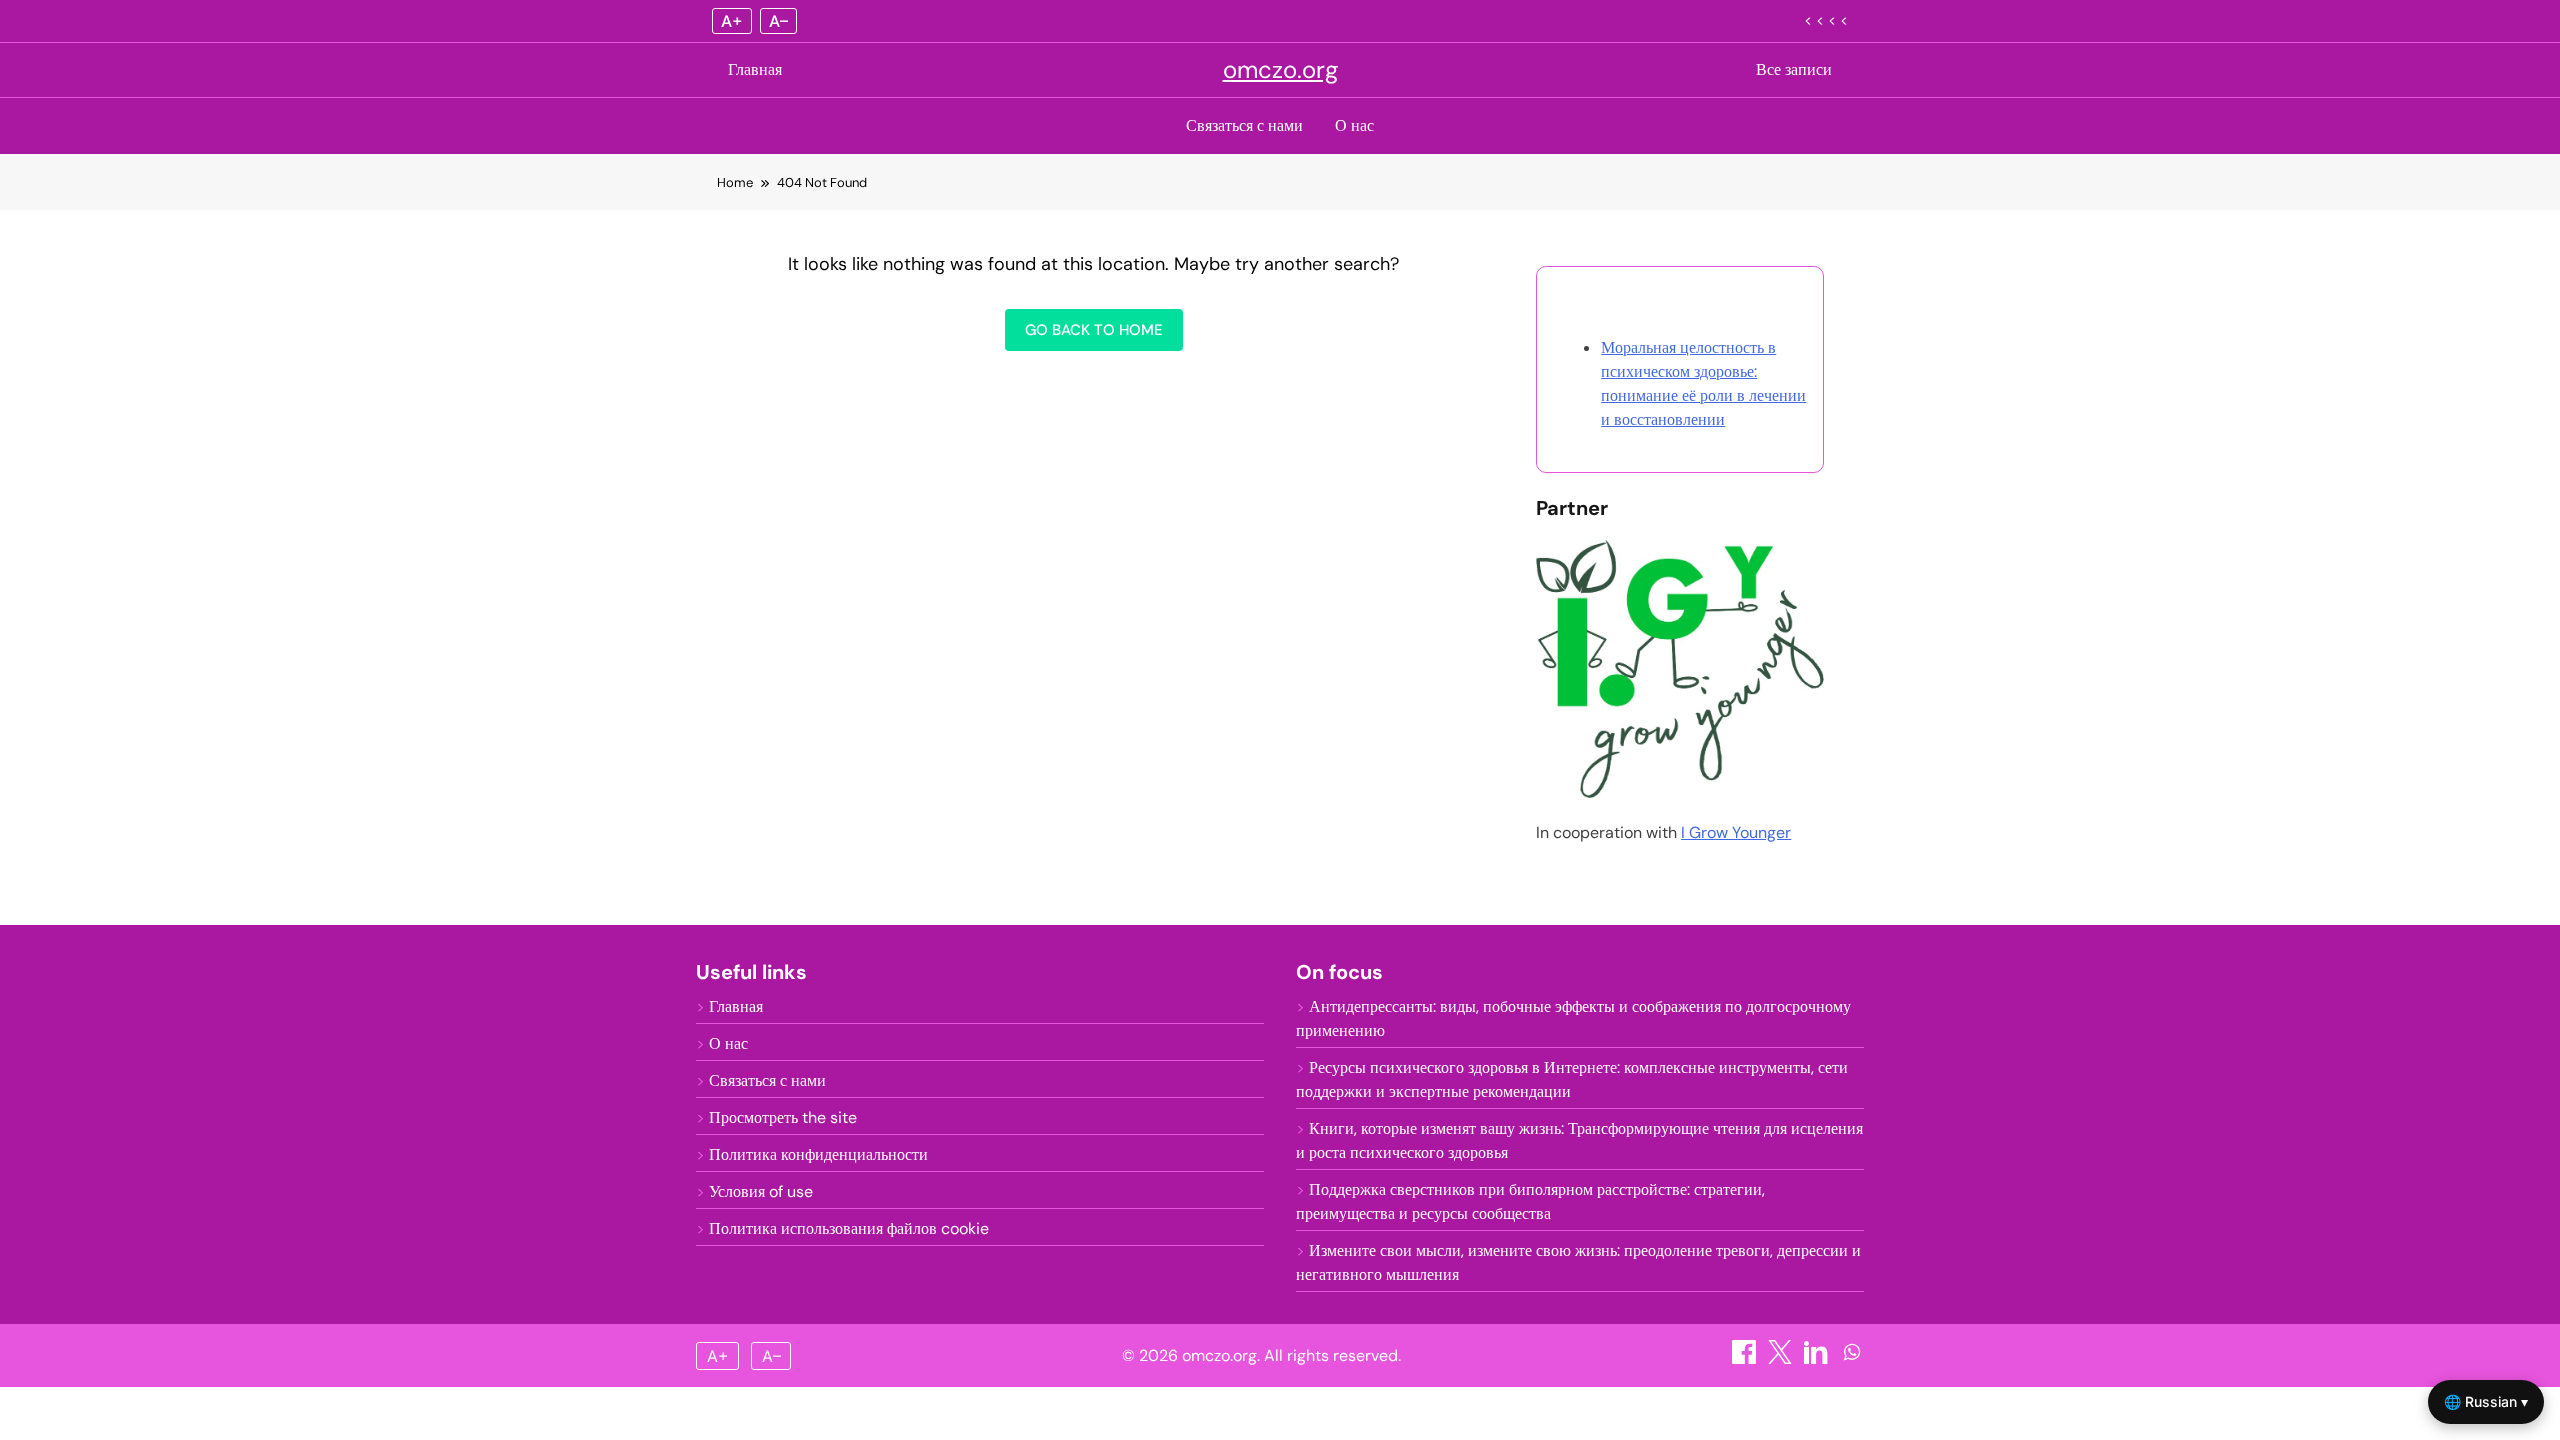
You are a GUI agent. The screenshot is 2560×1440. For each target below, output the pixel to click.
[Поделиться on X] (1782, 1358)
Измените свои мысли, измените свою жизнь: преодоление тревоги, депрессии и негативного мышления (1578, 1262)
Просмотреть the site (783, 1117)
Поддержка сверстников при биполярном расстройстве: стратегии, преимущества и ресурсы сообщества (1530, 1201)
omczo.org (1280, 69)
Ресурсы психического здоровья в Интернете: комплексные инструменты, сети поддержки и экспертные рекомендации (1572, 1079)
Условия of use (761, 1191)
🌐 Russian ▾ (2486, 1401)
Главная (755, 69)
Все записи (1794, 69)
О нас (1354, 125)
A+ (732, 21)
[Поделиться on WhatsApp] (1852, 1358)
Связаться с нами (1244, 125)
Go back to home (1094, 330)
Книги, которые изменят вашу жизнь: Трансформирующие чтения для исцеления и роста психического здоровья (1579, 1140)
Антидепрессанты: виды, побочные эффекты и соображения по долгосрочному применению (1573, 1018)
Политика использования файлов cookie (849, 1228)
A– (778, 21)
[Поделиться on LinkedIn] (1818, 1358)
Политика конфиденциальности (818, 1154)
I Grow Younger (1736, 832)
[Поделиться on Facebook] (1746, 1358)
